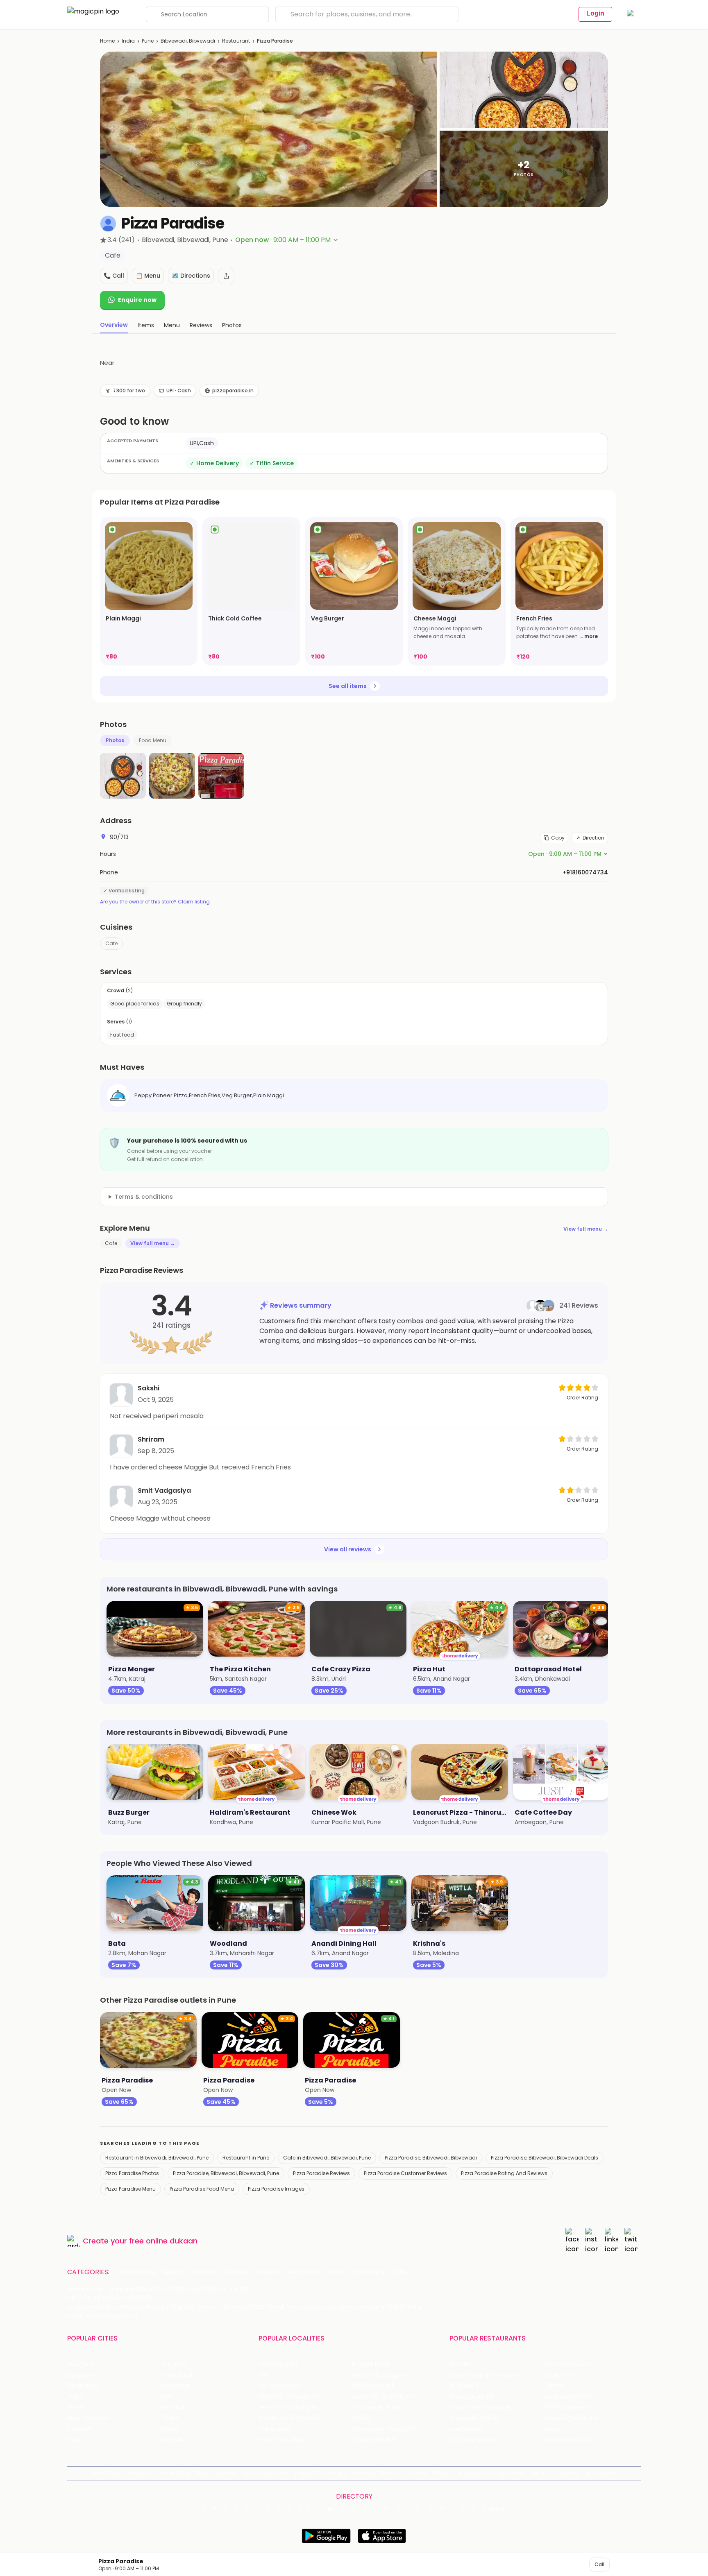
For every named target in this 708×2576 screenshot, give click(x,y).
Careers (568, 2473)
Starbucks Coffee (475, 2418)
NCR (167, 2397)
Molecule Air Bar (472, 2397)
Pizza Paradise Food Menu (202, 2189)
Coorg (170, 2429)
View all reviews (348, 1549)
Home (107, 41)
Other (401, 2272)
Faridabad (175, 2386)
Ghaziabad (83, 2386)
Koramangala (278, 2364)
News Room (107, 2473)
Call (599, 2564)
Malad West (275, 2429)
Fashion (203, 2272)
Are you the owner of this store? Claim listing (155, 902)
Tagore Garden (374, 2440)
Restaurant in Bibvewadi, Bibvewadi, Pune (157, 2158)
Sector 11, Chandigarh (289, 2407)
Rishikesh (80, 2429)
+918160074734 (585, 872)
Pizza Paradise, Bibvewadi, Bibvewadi (431, 2158)
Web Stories (602, 2473)
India (128, 41)
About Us (141, 2473)
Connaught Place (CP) (385, 2429)
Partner (416, 2473)
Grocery (236, 2272)
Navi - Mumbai (88, 2418)
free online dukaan (163, 2241)
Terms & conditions (144, 1197)
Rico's (551, 2429)
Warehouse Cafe (568, 2397)
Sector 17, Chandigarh (383, 2397)
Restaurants (136, 2272)
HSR (264, 2375)
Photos (115, 740)
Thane (170, 2418)
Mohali (76, 2407)
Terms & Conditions (320, 2473)
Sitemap (364, 2473)
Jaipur (76, 2397)
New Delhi (81, 2364)
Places (391, 2473)
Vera (538, 2473)
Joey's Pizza (466, 2429)
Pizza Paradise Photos (132, 2173)
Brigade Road (371, 2364)
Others (495, 2509)
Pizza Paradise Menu (130, 2189)
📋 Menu (148, 276)
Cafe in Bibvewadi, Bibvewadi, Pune (327, 2158)
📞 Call (114, 276)
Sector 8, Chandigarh (289, 2397)
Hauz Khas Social (567, 2440)
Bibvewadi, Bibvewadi (188, 41)
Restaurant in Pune (246, 2158)
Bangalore (82, 2375)
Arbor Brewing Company (484, 2375)
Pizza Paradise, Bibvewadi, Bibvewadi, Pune (226, 2173)
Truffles (461, 2364)
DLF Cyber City (279, 2386)
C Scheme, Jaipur (377, 2407)
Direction (593, 838)
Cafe (111, 943)
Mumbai (173, 2407)
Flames (554, 2386)
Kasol (75, 2440)
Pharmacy (368, 2272)
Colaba (362, 2418)
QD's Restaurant (473, 2440)
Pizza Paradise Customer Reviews (405, 2173)
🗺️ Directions (191, 276)
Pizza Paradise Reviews (321, 2173)
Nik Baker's (464, 2386)
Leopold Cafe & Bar (571, 2418)
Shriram (151, 1439)
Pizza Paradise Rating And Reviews (504, 2173)
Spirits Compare (266, 2473)
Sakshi (149, 1388)
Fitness (267, 2272)
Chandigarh (178, 2375)
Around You (175, 2473)
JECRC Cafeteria (567, 2407)
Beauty (173, 2272)
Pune (148, 41)
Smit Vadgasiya (164, 1491)
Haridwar (173, 2440)
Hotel (336, 2272)
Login (595, 13)
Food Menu (153, 740)
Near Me (226, 2473)
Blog (203, 2473)
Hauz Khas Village (283, 2440)
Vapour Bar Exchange (480, 2407)
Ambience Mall (373, 2386)
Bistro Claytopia (566, 2364)
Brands (442, 2473)
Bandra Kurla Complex (290, 2418)
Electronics (303, 2272)
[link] (149, 591)
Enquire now (137, 300)
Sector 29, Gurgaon (380, 2375)
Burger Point (560, 2375)
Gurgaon (174, 2364)
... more (589, 636)
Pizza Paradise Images (276, 2189)
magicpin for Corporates (491, 2473)
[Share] (226, 276)
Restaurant (236, 41)
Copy (558, 838)
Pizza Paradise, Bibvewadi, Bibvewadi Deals (545, 2158)
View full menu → (586, 1229)
